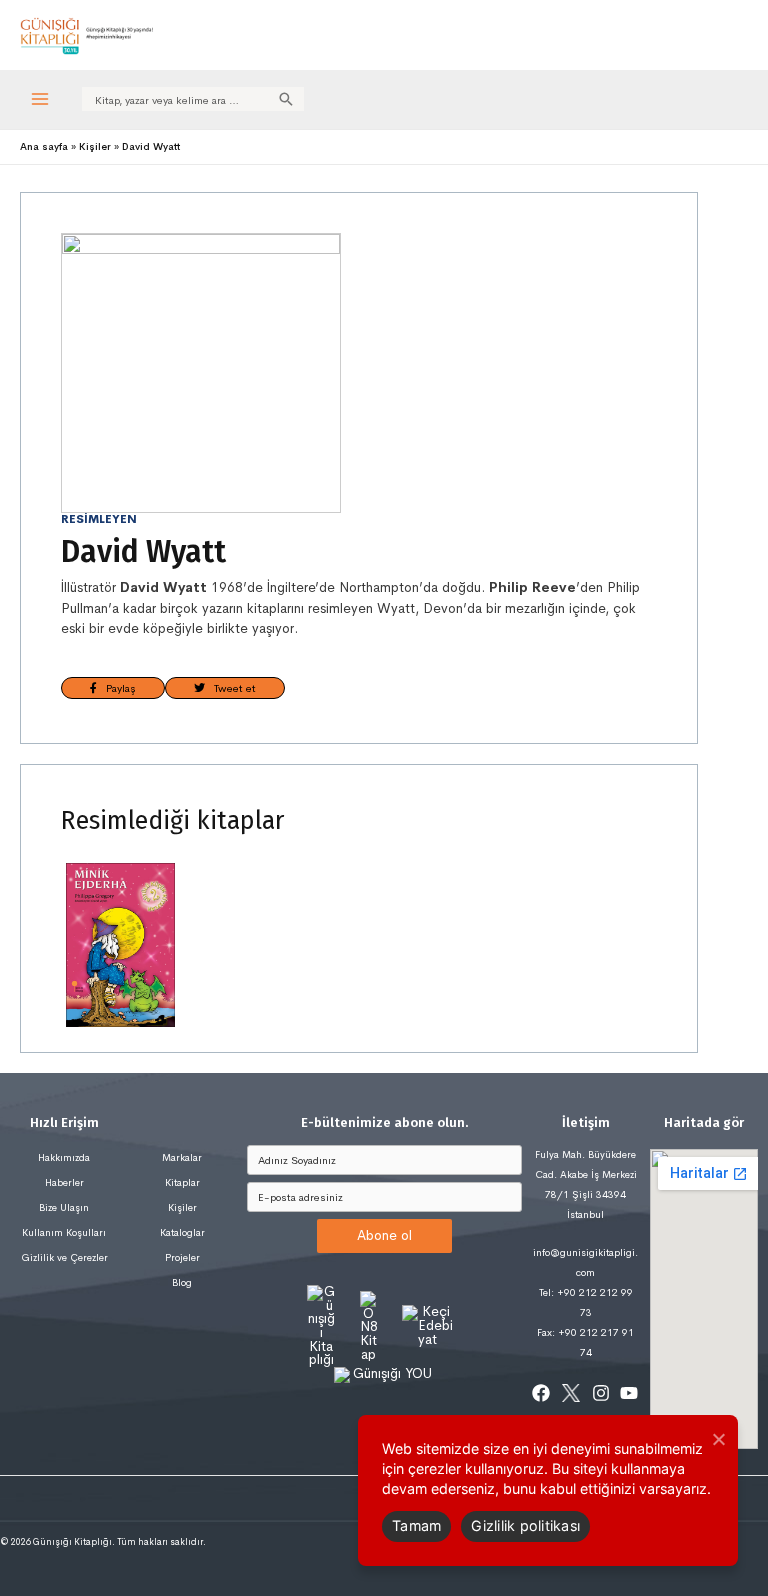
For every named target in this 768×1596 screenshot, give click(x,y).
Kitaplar (182, 1182)
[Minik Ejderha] (120, 945)
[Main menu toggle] (40, 99)
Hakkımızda (64, 1157)
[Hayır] (718, 1439)
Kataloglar (182, 1232)
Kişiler (182, 1207)
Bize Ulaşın (64, 1207)
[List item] (541, 1393)
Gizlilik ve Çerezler (64, 1257)
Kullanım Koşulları (64, 1232)
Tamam (416, 1525)
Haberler (64, 1182)
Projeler (182, 1257)
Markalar (182, 1157)
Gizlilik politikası (525, 1525)
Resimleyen (99, 519)
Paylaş (116, 688)
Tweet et (230, 688)
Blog (182, 1282)
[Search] (286, 99)
